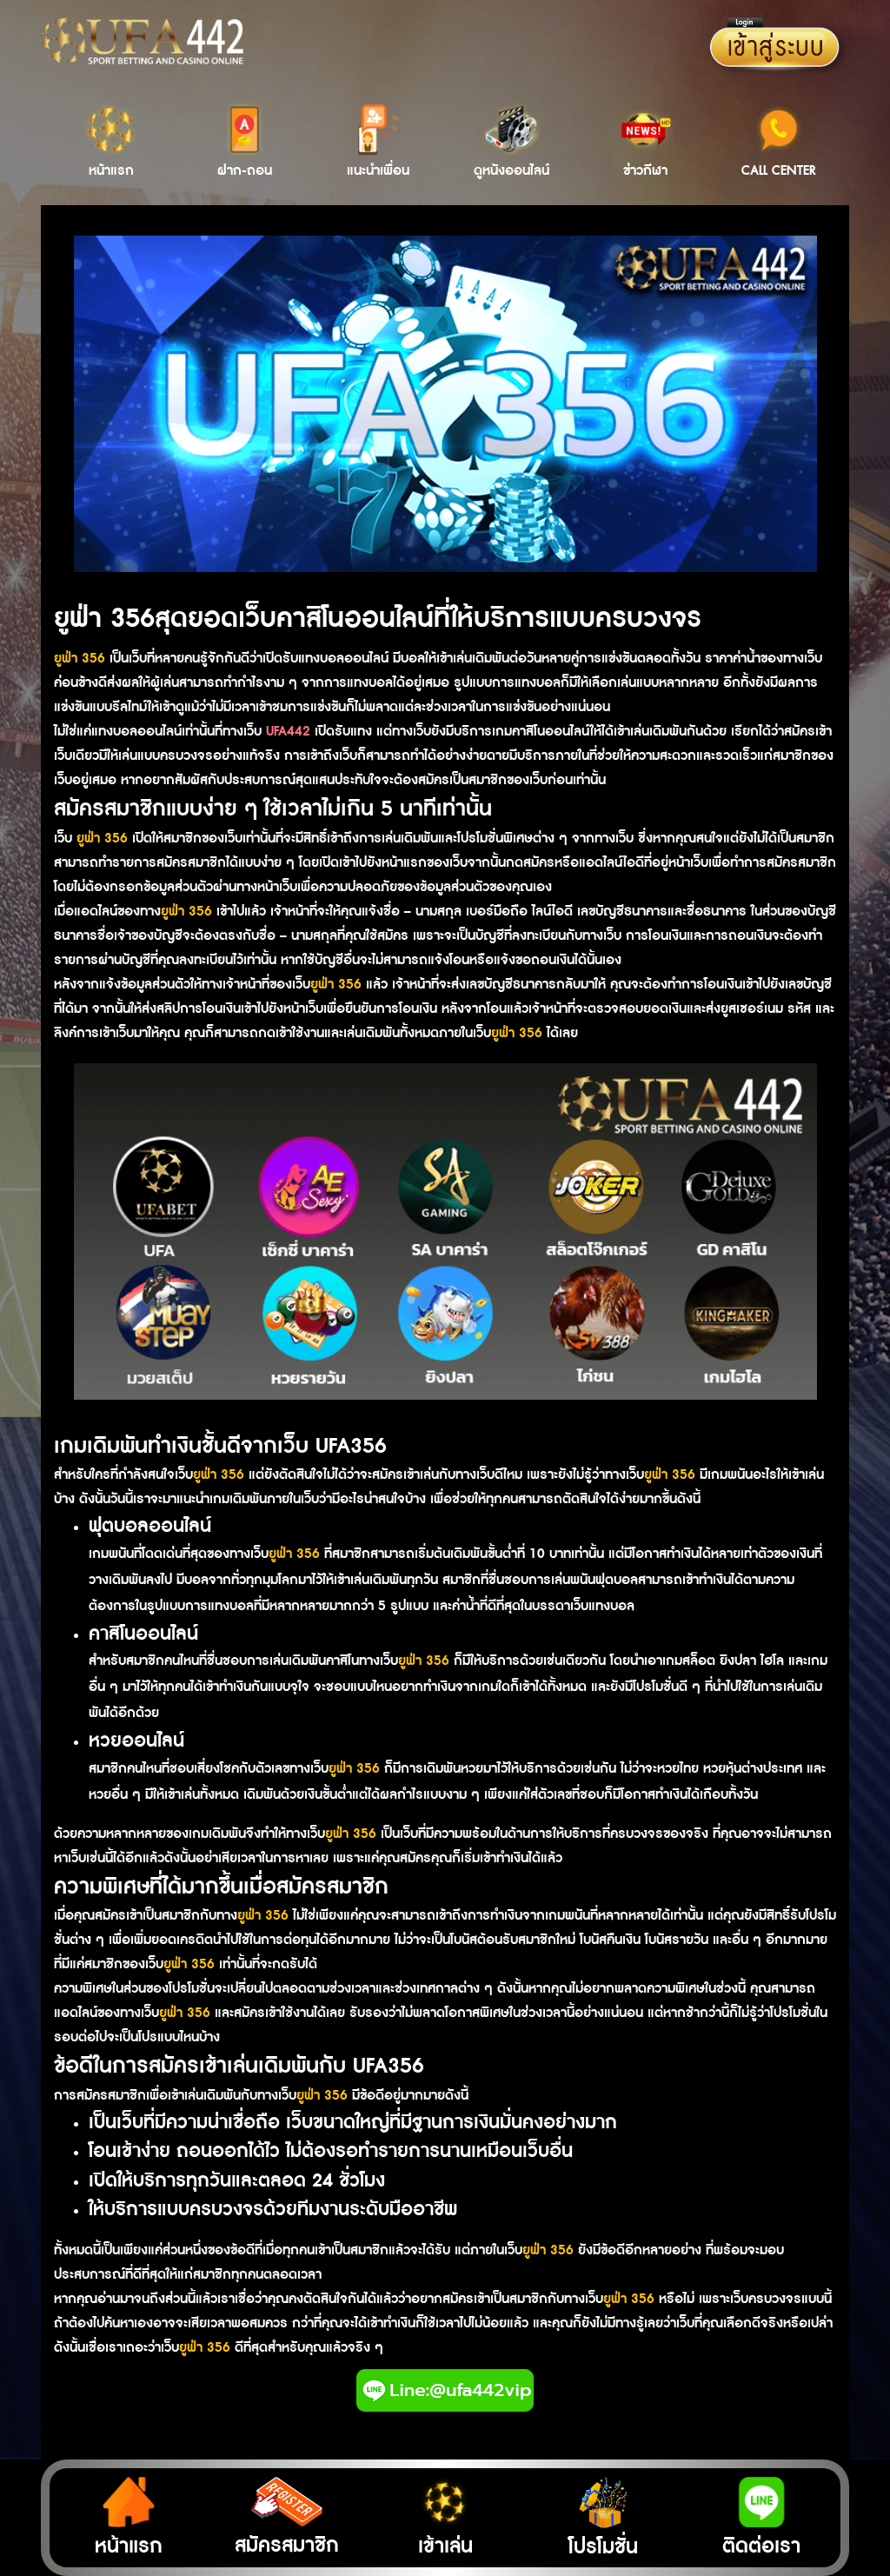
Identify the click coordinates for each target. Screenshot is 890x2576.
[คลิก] (445, 2390)
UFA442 (290, 732)
